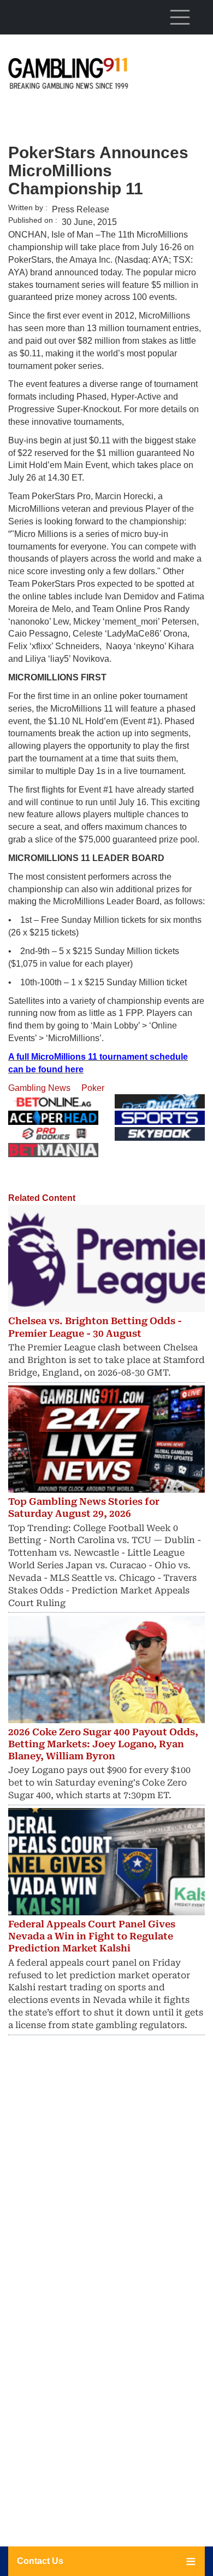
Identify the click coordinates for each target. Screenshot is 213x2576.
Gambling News (39, 1088)
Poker (93, 1088)
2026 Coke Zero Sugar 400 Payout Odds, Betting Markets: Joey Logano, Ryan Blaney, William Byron (103, 1744)
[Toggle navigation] (180, 17)
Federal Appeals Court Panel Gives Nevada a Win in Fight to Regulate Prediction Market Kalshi (92, 1936)
